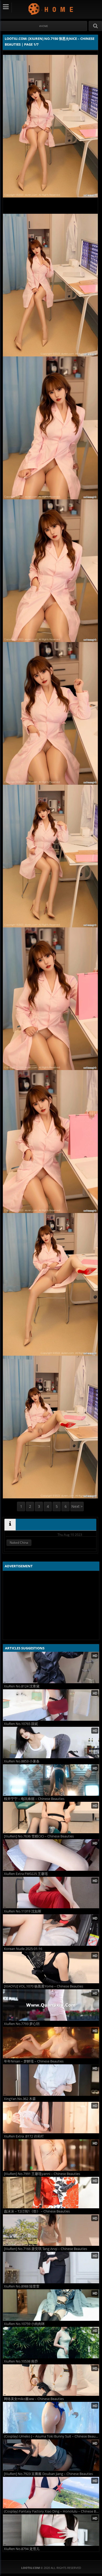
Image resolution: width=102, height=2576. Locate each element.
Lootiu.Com (51, 9)
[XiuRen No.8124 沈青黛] (51, 1668)
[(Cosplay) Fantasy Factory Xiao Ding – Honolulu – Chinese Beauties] (51, 2493)
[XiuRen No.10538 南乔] (51, 2343)
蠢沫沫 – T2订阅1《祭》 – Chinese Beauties (37, 2211)
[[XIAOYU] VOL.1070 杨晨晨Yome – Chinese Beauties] (51, 1968)
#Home (44, 26)
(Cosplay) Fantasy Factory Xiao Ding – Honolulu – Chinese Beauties (52, 2511)
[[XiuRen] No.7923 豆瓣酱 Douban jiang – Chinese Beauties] (51, 2455)
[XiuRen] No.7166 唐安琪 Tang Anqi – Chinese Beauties (46, 2249)
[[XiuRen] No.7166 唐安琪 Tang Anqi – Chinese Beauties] (51, 2230)
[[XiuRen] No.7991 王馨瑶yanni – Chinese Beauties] (51, 2155)
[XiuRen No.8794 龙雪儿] (51, 2530)
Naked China (19, 1543)
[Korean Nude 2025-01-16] (51, 1930)
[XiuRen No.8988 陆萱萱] (51, 2268)
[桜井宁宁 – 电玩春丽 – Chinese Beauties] (51, 1780)
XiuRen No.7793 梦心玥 (22, 2024)
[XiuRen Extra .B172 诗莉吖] (51, 2118)
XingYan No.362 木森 (20, 2099)
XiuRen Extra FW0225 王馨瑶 (26, 1874)
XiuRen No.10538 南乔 (21, 2361)
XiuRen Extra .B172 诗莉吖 (24, 2136)
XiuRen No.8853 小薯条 (22, 1761)
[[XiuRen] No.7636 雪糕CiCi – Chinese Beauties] (51, 1818)
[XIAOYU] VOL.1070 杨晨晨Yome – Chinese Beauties (44, 1986)
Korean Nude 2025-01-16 (23, 1949)
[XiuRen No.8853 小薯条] (51, 1743)
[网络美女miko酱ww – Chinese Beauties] (51, 2380)
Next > (77, 1506)
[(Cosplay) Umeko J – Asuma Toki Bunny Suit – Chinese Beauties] (51, 2418)
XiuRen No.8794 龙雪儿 (22, 2549)
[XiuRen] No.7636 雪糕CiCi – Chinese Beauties (39, 1836)
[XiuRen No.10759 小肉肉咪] (51, 2305)
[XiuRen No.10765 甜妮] (51, 1705)
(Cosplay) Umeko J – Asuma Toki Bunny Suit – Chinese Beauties (52, 2436)
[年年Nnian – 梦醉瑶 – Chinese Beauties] (51, 2043)
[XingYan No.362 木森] (51, 2080)
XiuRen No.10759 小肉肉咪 (24, 2324)
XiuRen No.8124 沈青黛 (22, 1686)
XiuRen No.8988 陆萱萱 (22, 2286)
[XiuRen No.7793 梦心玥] (51, 2005)
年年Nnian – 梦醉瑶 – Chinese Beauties (34, 2061)
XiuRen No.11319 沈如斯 (23, 1911)
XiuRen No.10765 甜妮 (21, 1724)
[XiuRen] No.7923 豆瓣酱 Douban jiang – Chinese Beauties (48, 2474)
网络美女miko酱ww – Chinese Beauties (34, 2399)
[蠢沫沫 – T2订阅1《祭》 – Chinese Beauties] (51, 2193)
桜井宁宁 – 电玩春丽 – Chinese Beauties (34, 1799)
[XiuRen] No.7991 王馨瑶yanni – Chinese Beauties (42, 2174)
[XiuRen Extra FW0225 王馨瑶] (51, 1855)
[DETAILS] (10, 1525)
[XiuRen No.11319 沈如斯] (51, 1893)
